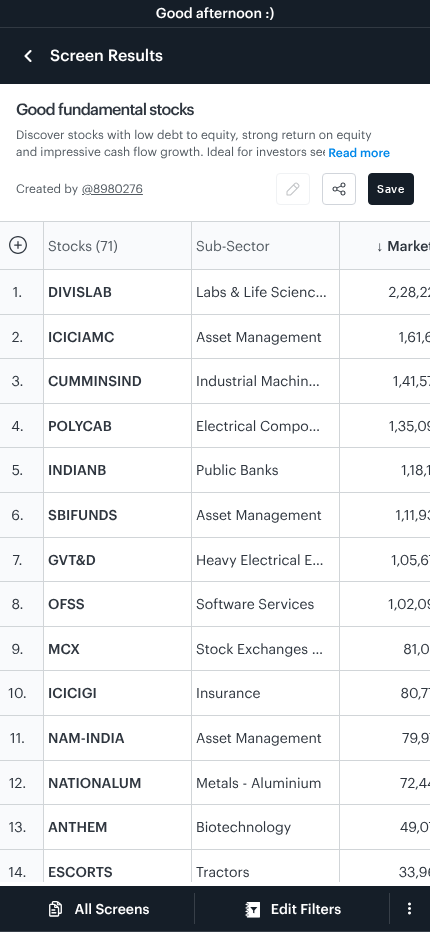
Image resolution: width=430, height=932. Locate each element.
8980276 (118, 189)
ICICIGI (72, 692)
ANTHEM (78, 826)
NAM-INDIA (86, 737)
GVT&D (72, 559)
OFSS (66, 603)
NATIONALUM (94, 782)
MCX (64, 648)
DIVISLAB (80, 291)
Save (391, 188)
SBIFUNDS (82, 514)
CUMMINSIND (95, 380)
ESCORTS (80, 871)
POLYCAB (80, 425)
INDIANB (77, 469)
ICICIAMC (81, 336)
